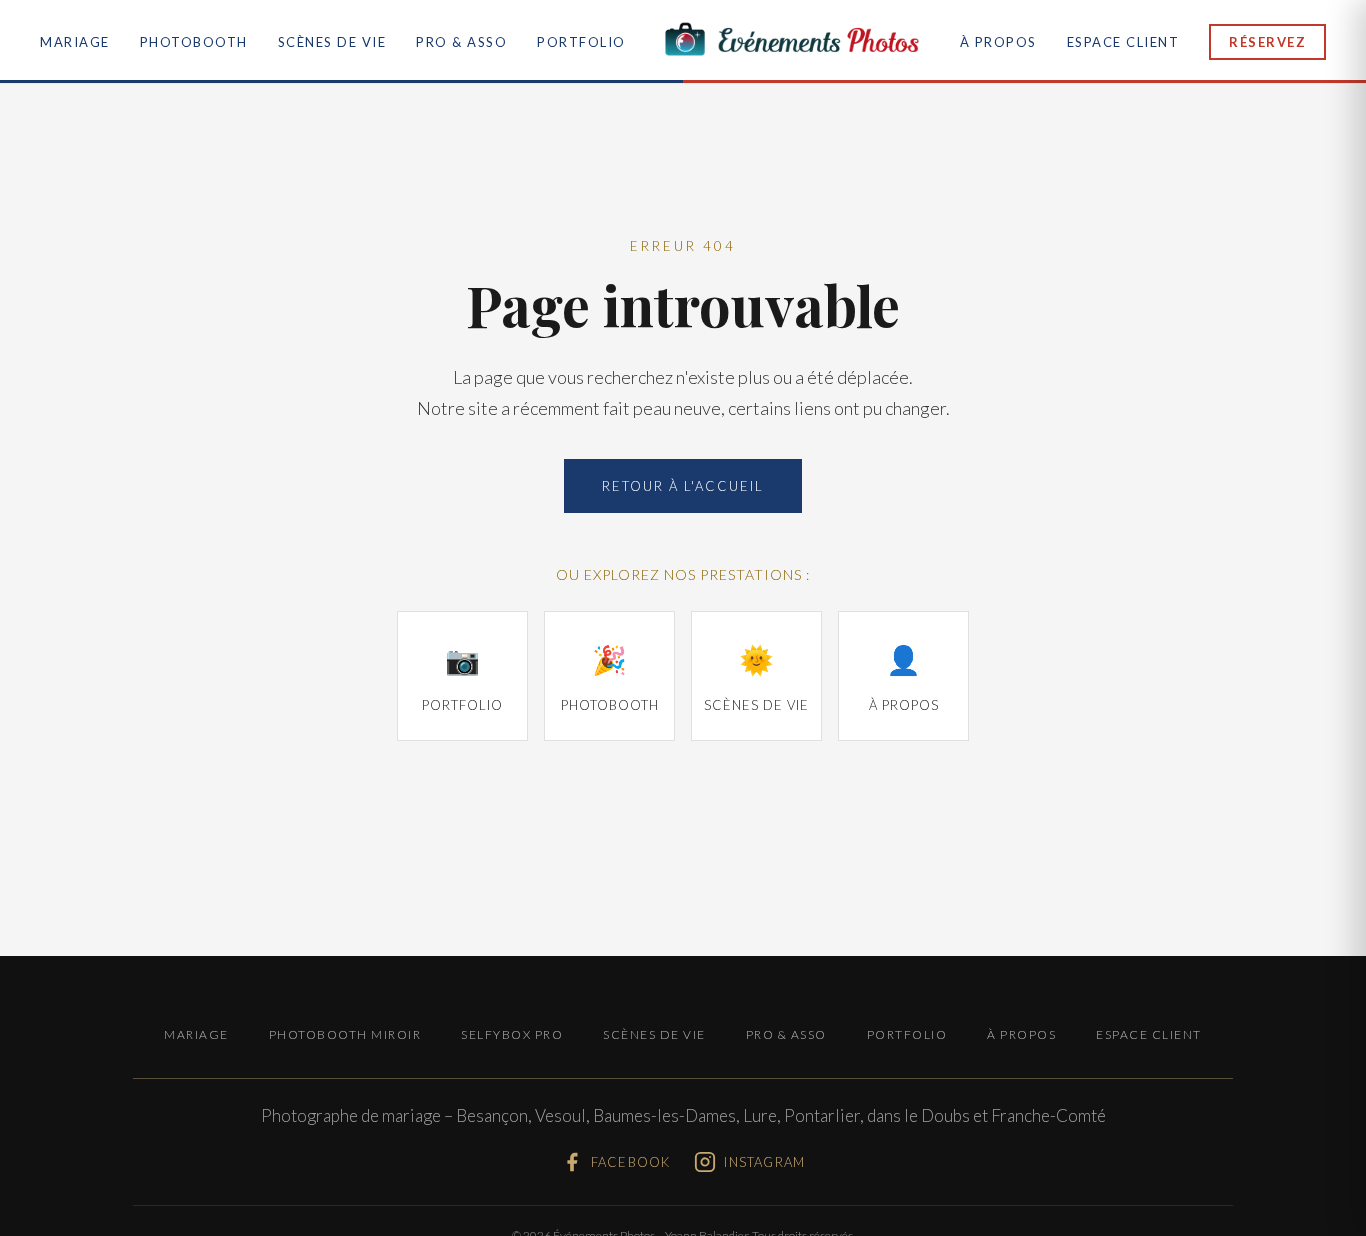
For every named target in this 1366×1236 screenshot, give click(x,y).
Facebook (631, 1162)
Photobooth (194, 42)
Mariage (75, 42)
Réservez (1267, 42)
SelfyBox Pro (512, 1034)
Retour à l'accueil (683, 486)
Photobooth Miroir (345, 1034)
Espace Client (1123, 42)
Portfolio (581, 42)
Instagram (764, 1162)
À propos (998, 42)
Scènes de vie (332, 42)
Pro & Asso (461, 42)
